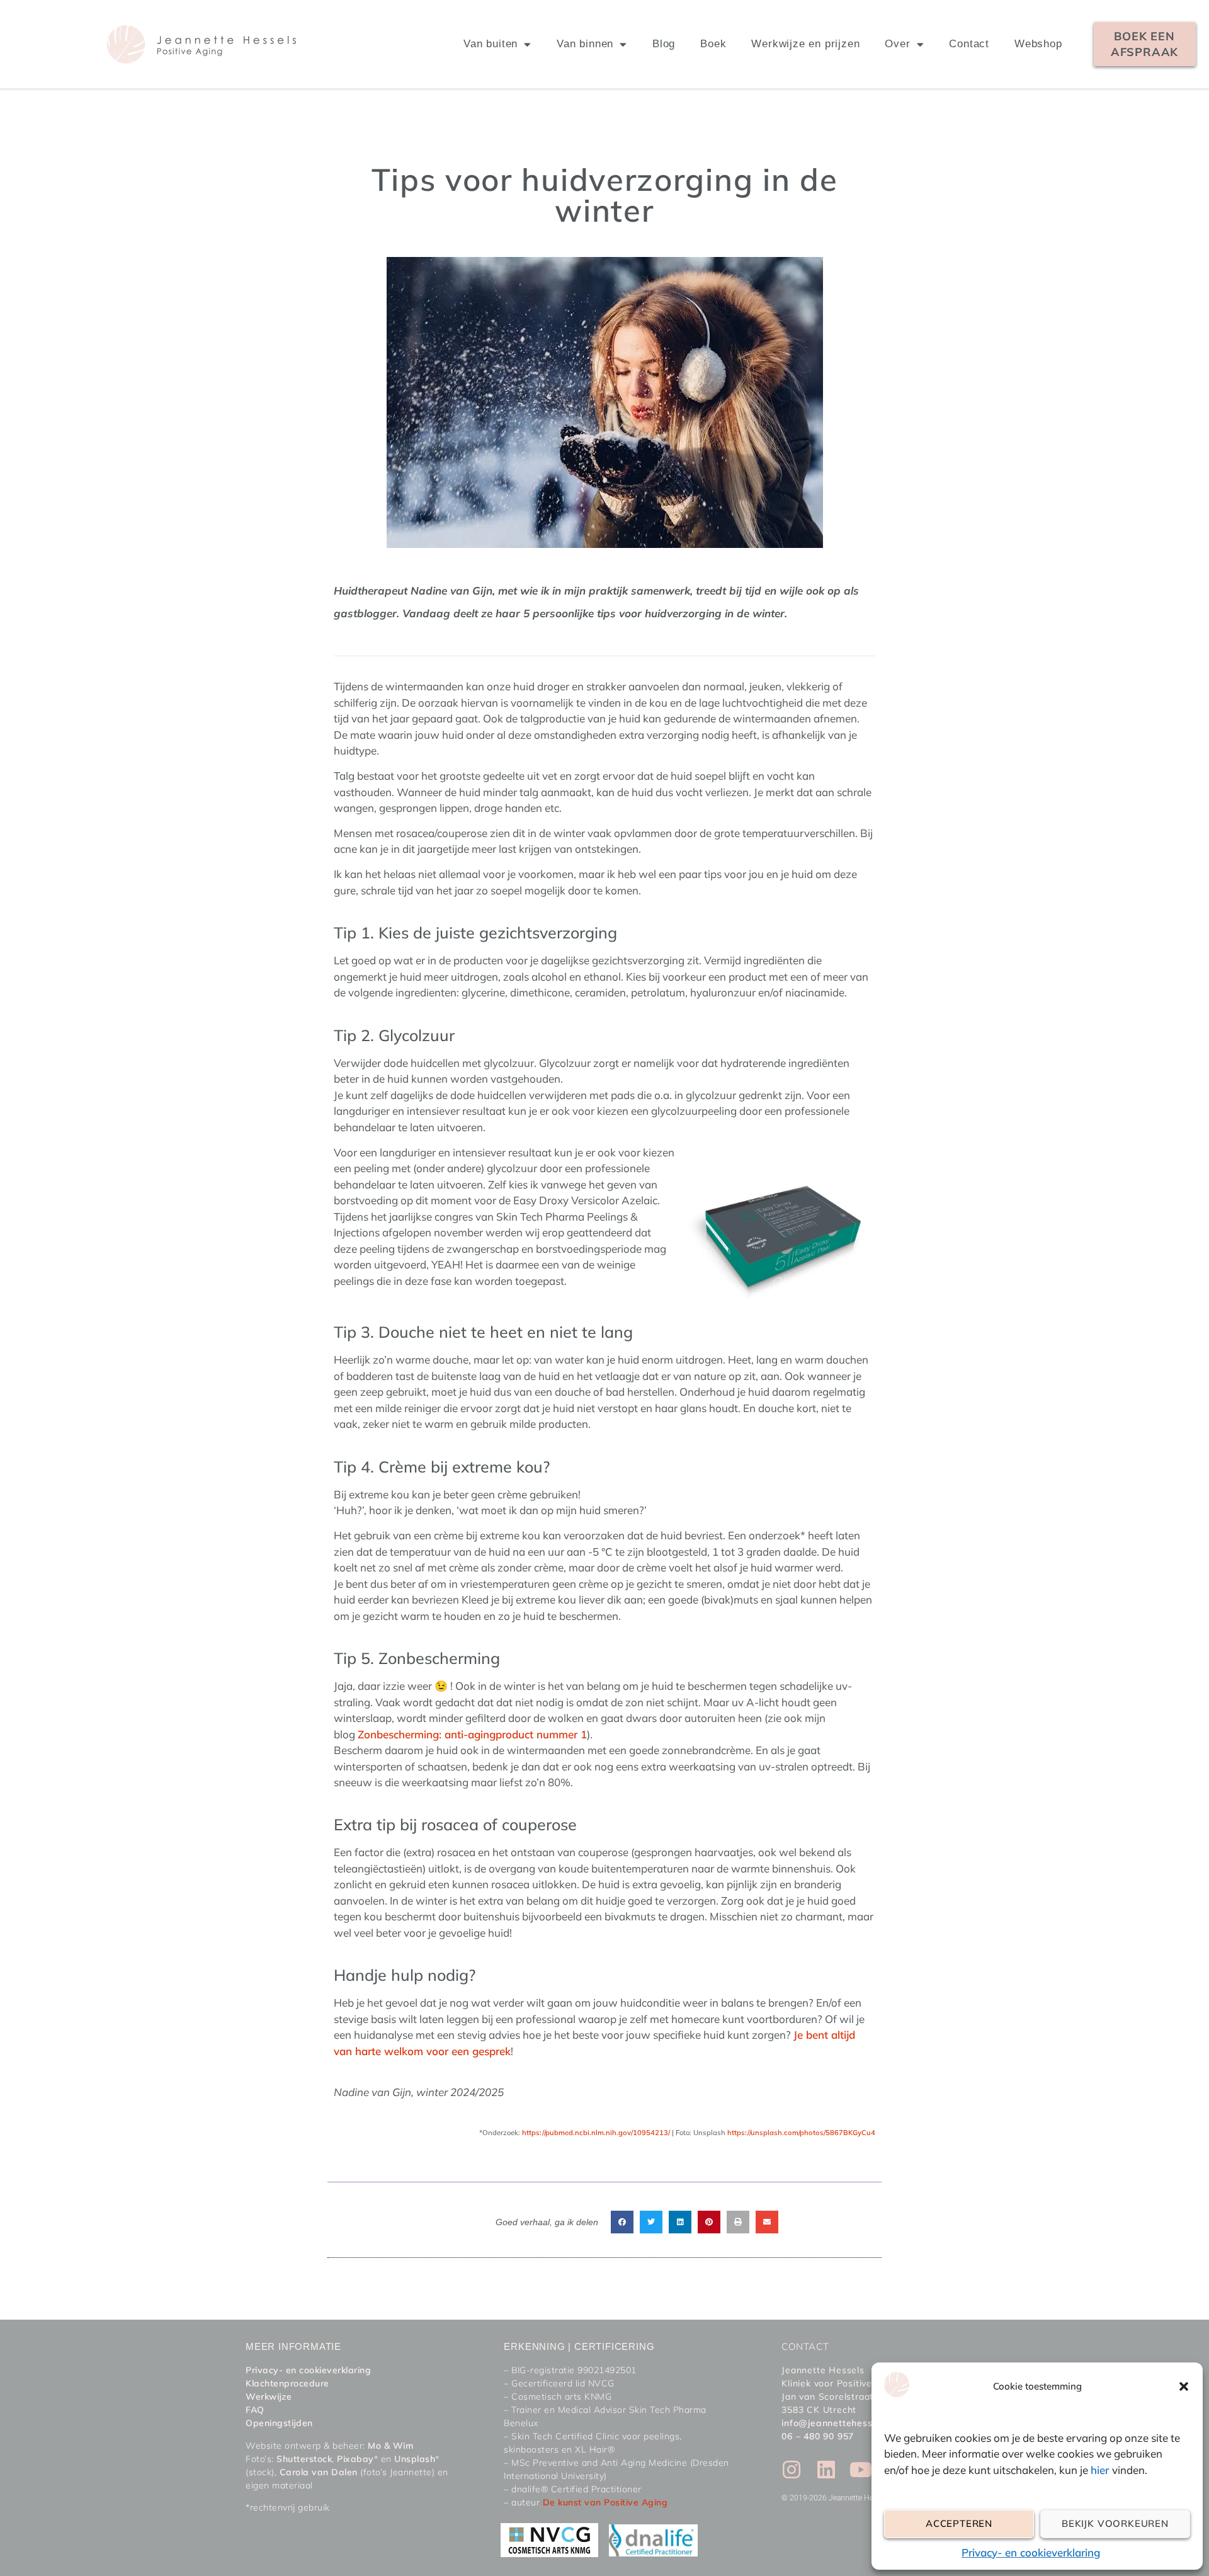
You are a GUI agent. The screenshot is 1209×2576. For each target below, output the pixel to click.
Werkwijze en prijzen (805, 44)
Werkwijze (269, 2396)
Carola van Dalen (319, 2472)
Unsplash (415, 2459)
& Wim (397, 2446)
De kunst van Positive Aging (605, 2502)
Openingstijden (279, 2423)
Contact (969, 44)
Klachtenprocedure (287, 2383)
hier (1101, 2470)
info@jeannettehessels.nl (838, 2423)
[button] (1184, 2386)
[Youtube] (861, 2470)
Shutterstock (304, 2459)
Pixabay (355, 2459)
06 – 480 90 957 (818, 2436)
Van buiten (491, 44)
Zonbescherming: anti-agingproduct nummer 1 (472, 1734)
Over (897, 44)
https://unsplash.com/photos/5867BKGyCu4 (801, 2133)
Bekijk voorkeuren (1115, 2523)
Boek (713, 44)
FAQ (255, 2410)
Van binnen (585, 44)
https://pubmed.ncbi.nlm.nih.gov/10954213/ (596, 2133)
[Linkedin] (826, 2470)
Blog (664, 44)
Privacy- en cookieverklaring (1031, 2552)
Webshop (1038, 44)
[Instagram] (792, 2470)
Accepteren (959, 2523)
